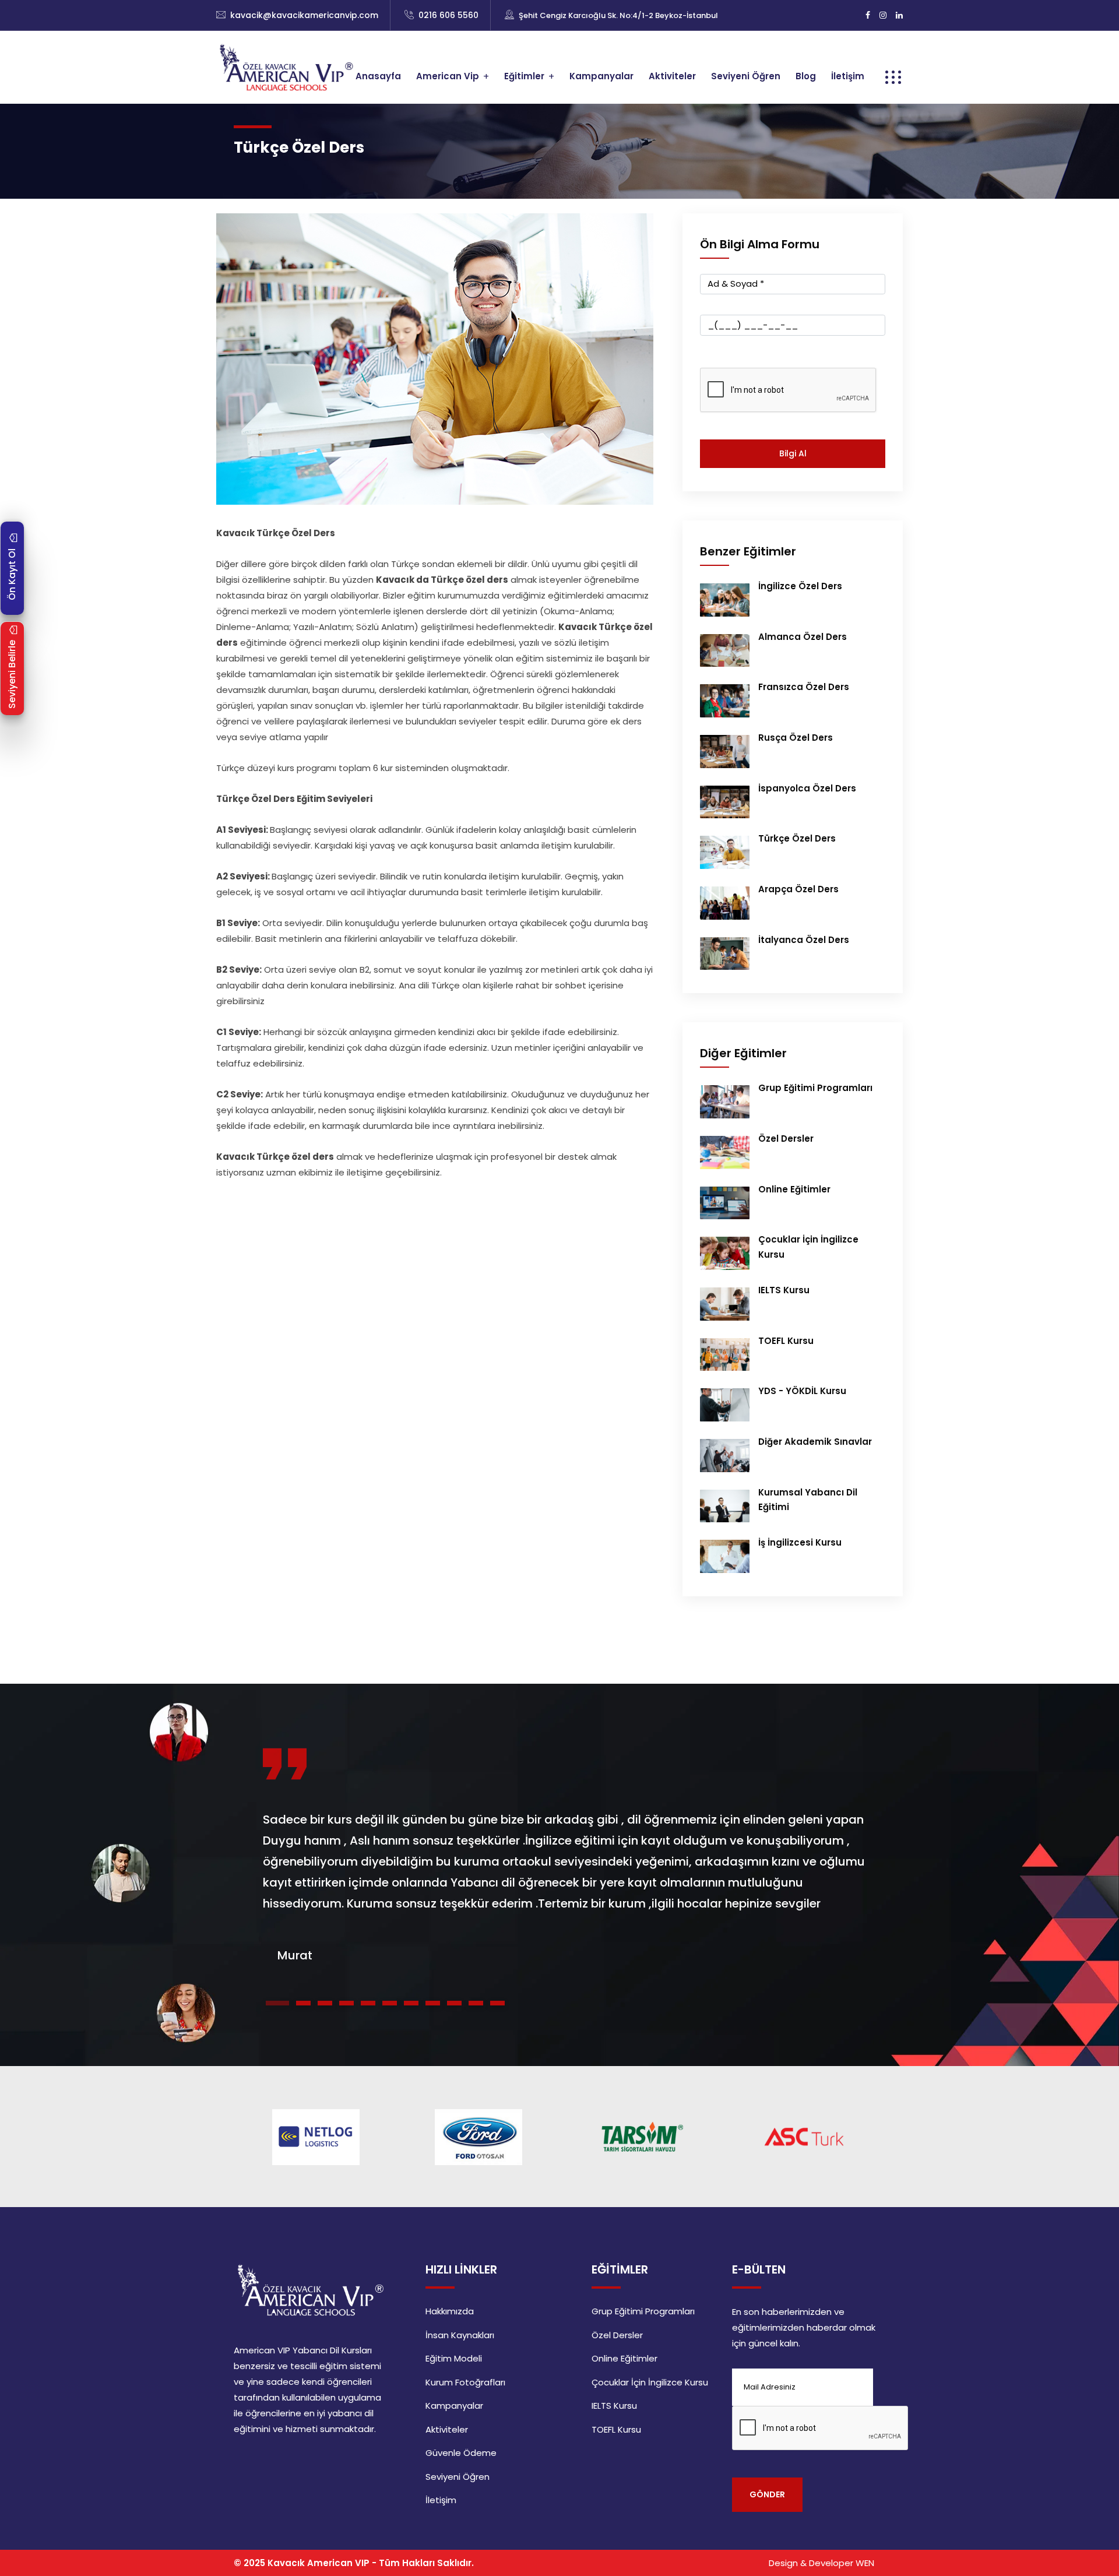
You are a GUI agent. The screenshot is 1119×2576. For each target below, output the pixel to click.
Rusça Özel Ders (796, 738)
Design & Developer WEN (821, 2563)
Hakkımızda (450, 2311)
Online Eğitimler (794, 1189)
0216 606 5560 (448, 15)
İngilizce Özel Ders (800, 586)
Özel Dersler (786, 1139)
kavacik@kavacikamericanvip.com (304, 15)
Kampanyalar (601, 76)
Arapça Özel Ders (798, 889)
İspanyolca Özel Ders (807, 788)
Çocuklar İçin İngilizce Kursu (650, 2382)
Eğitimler (524, 76)
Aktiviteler (672, 76)
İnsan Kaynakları (460, 2335)
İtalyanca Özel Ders (804, 940)
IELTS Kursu (784, 1290)
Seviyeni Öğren (746, 76)
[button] (277, 2003)
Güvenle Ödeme (461, 2453)
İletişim (848, 76)
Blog (806, 76)
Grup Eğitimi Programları (815, 1088)
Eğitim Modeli (454, 2358)
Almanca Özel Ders (803, 637)
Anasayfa (378, 76)
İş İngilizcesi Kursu (800, 1542)
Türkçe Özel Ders (797, 838)
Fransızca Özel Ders (804, 687)
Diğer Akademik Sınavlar (815, 1442)
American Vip (448, 76)
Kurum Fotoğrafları (465, 2382)
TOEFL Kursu (786, 1341)
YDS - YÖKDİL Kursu (802, 1391)
